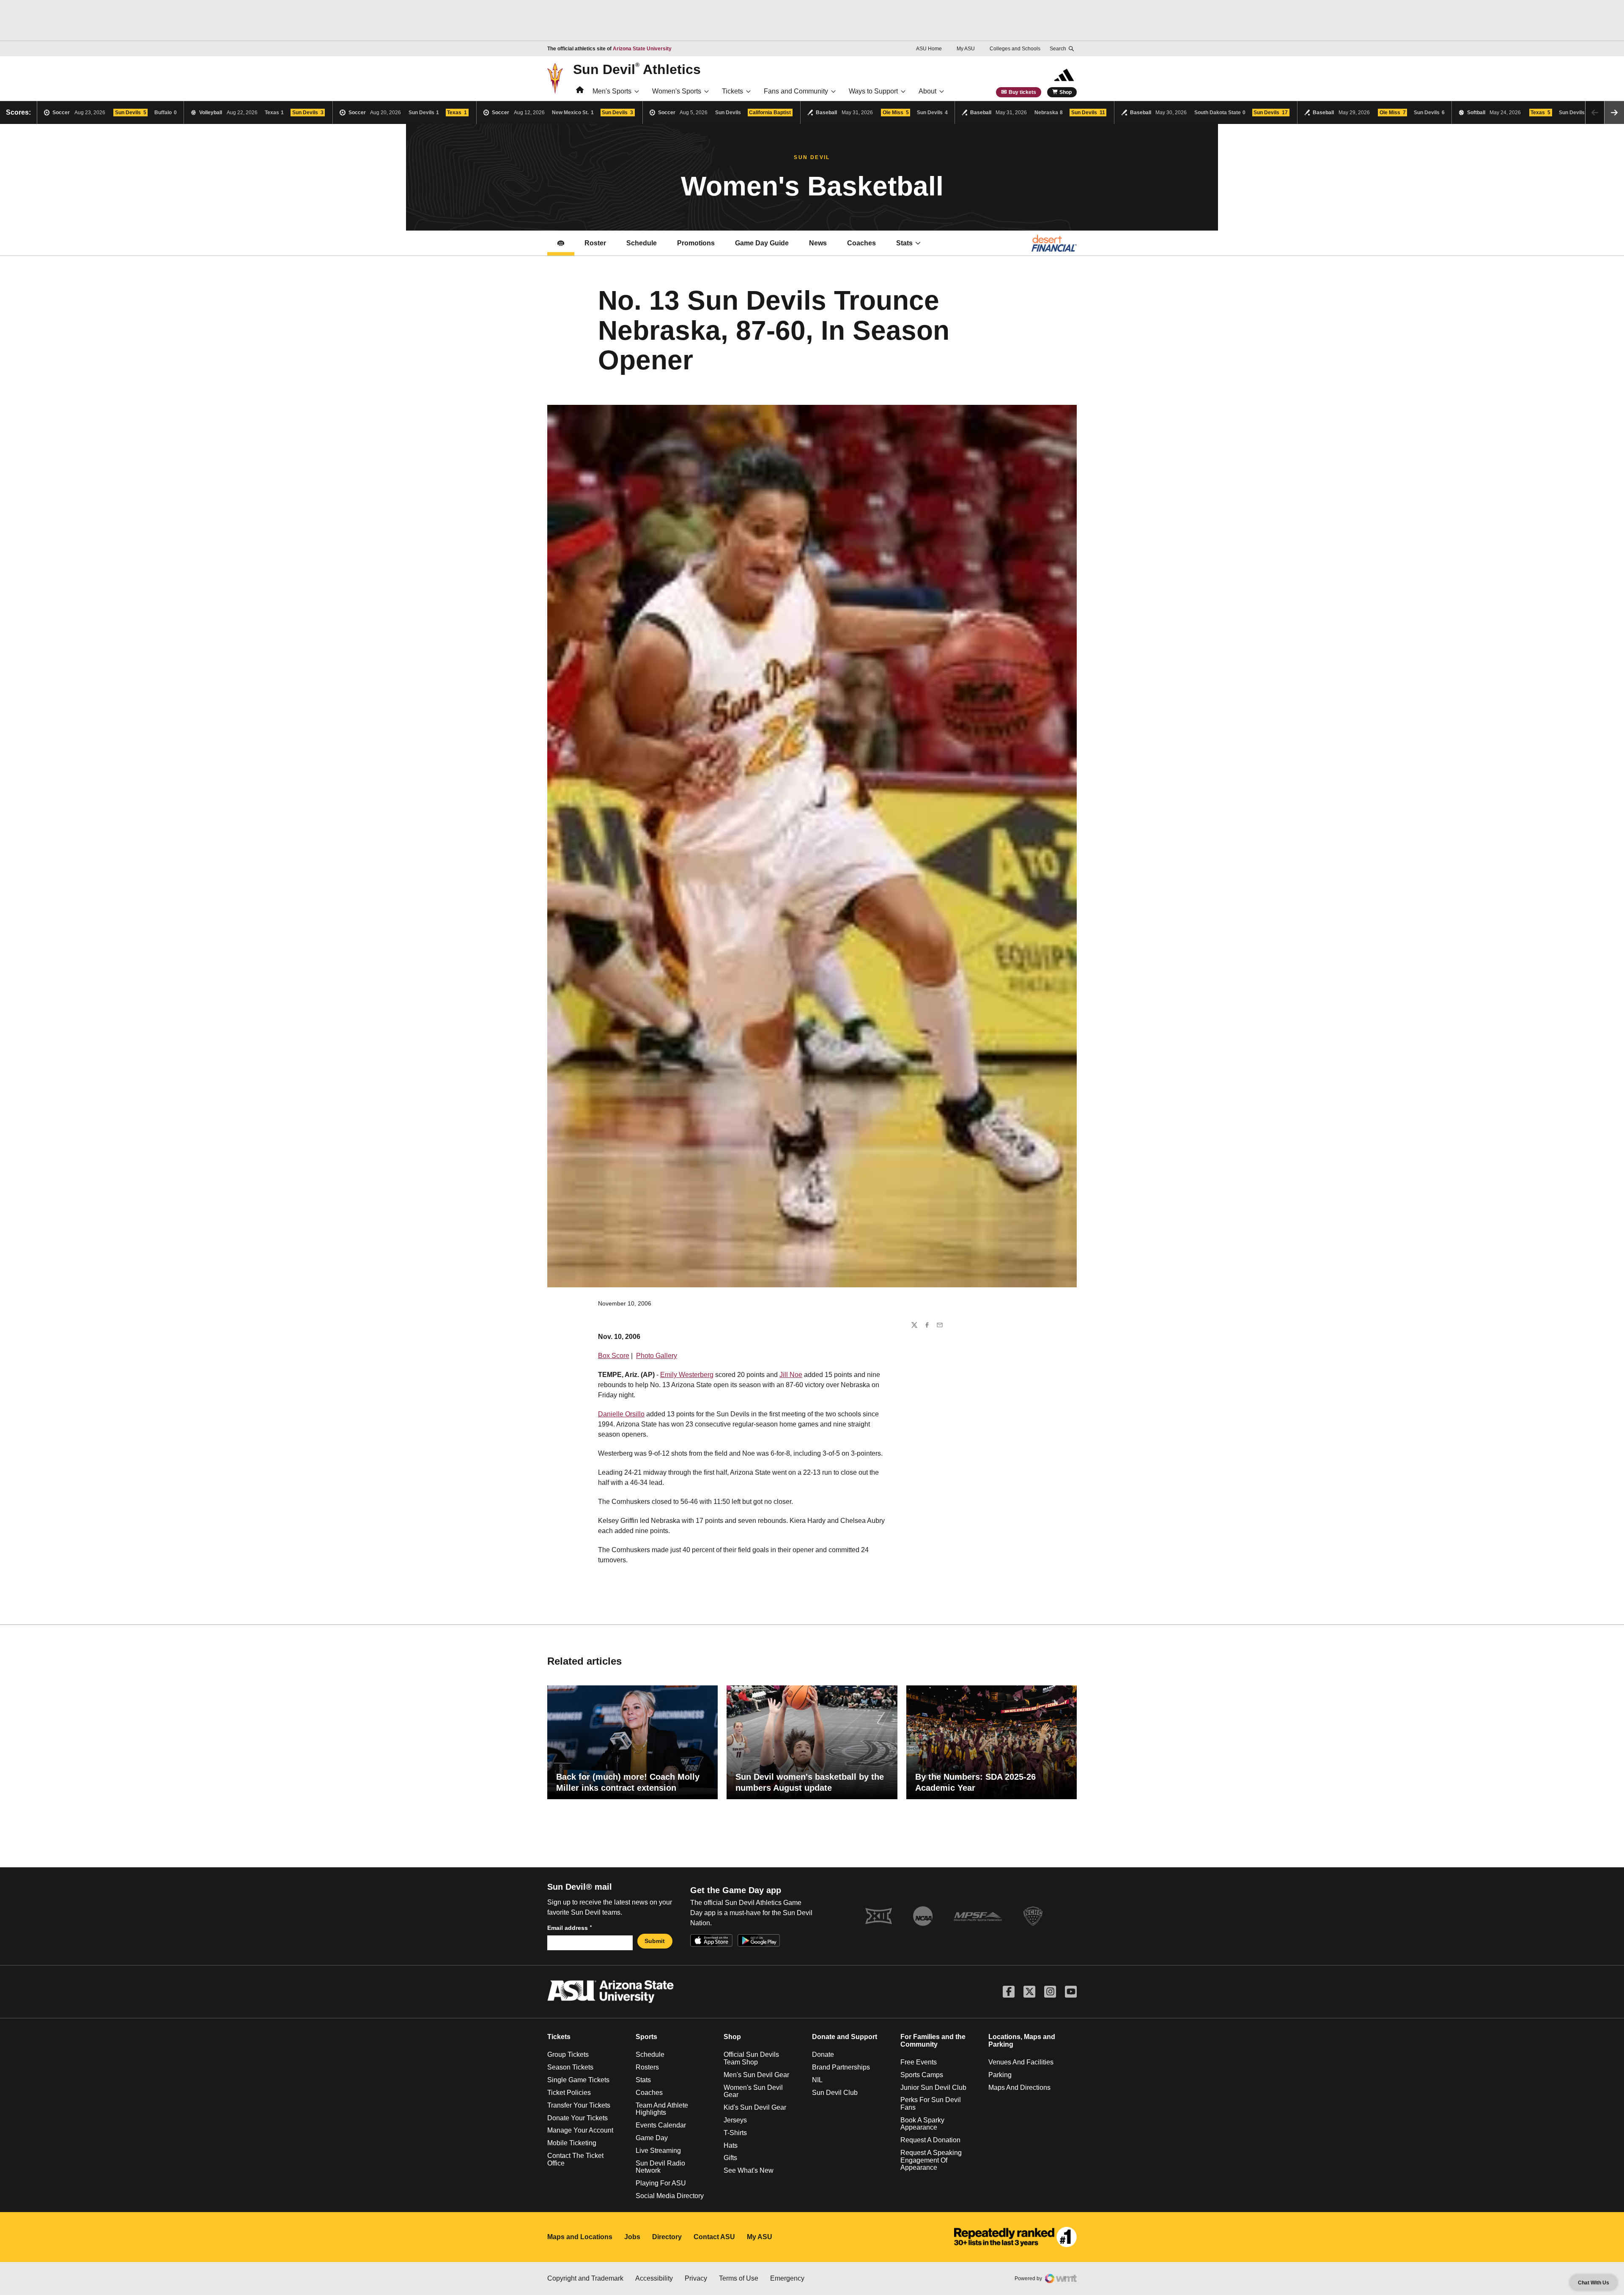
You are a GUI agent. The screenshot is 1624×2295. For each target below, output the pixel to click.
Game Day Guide (762, 243)
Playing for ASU (661, 2183)
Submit (655, 1941)
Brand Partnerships (841, 2067)
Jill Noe (791, 1375)
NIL (817, 2080)
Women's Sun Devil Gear (753, 2091)
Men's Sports (612, 91)
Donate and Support (845, 2037)
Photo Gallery (657, 1356)
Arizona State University (642, 49)
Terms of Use (739, 2278)
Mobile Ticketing (572, 2143)
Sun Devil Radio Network (660, 2167)
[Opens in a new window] (1015, 2237)
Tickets (732, 91)
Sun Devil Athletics (637, 69)
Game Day (652, 2138)
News (818, 243)
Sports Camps (922, 2075)
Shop (1066, 92)
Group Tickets (568, 2055)
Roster (595, 243)
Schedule (642, 243)
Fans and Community (796, 91)
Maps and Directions (1019, 2087)
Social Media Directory (670, 2196)
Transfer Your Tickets (579, 2105)
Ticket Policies (569, 2093)
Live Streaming (658, 2151)
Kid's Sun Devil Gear (755, 2107)
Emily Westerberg (687, 1375)
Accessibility (654, 2278)
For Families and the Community (933, 2041)
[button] (1614, 113)
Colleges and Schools (1015, 49)
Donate (823, 2055)
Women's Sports (677, 91)
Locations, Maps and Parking (1022, 2041)
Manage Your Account (580, 2130)
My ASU (966, 49)
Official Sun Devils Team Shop (751, 2058)
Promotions (696, 243)
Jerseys (735, 2120)
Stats (904, 243)
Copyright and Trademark (585, 2278)
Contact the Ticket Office (575, 2159)
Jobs (632, 2237)
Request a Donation (930, 2140)
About (927, 91)
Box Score (614, 1356)
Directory (667, 2237)
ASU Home (929, 49)
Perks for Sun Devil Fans (931, 2104)
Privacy (696, 2278)
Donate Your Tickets (577, 2118)
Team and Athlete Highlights (662, 2109)
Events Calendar (661, 2125)
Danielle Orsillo (621, 1414)
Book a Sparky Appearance (922, 2124)
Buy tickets (1022, 92)
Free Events (919, 2062)
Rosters (647, 2067)
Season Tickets (570, 2067)
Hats (731, 2145)
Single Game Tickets (578, 2080)
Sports (646, 2037)
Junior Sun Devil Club (933, 2087)
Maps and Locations (580, 2237)
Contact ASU (714, 2237)
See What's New (749, 2170)
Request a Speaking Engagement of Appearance (931, 2160)
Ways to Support (873, 91)
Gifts (730, 2158)
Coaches (861, 243)
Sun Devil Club (835, 2093)
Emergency (787, 2278)
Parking (1000, 2075)
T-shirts (735, 2133)
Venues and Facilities (1021, 2062)
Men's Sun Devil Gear (756, 2075)
